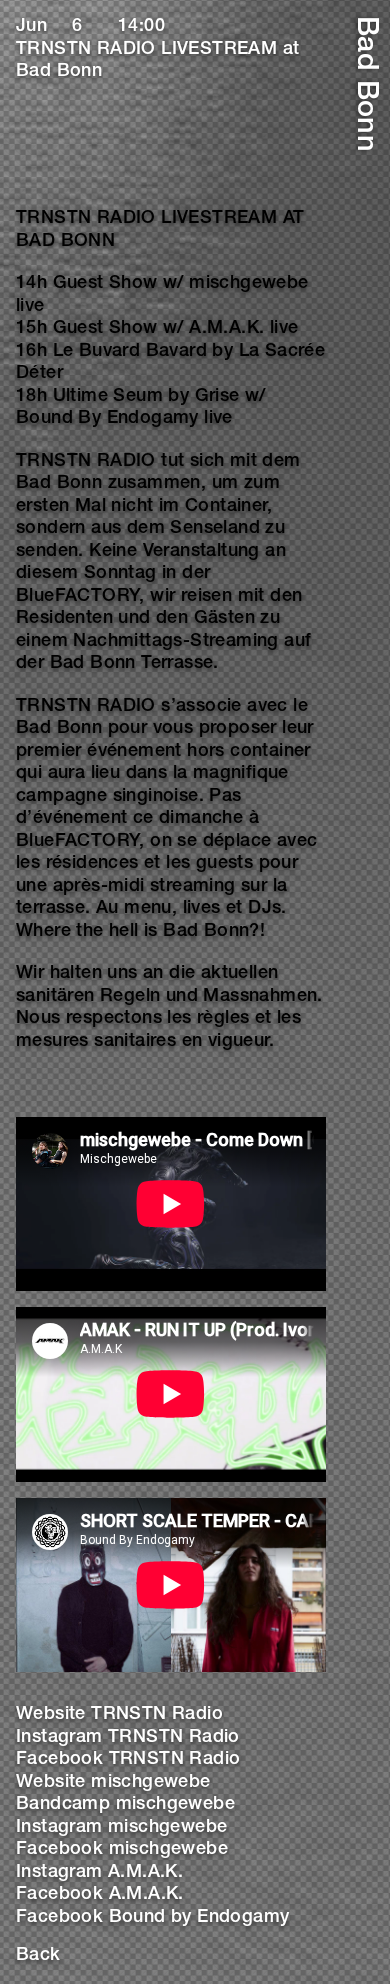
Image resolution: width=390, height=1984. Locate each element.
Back (38, 1956)
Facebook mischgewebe (122, 1850)
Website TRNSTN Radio (119, 1715)
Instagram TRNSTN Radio (128, 1738)
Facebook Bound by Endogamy (152, 1918)
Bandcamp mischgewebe (125, 1805)
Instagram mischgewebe (121, 1828)
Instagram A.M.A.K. (99, 1873)
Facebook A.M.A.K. (100, 1895)
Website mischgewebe (113, 1783)
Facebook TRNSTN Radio (128, 1760)
